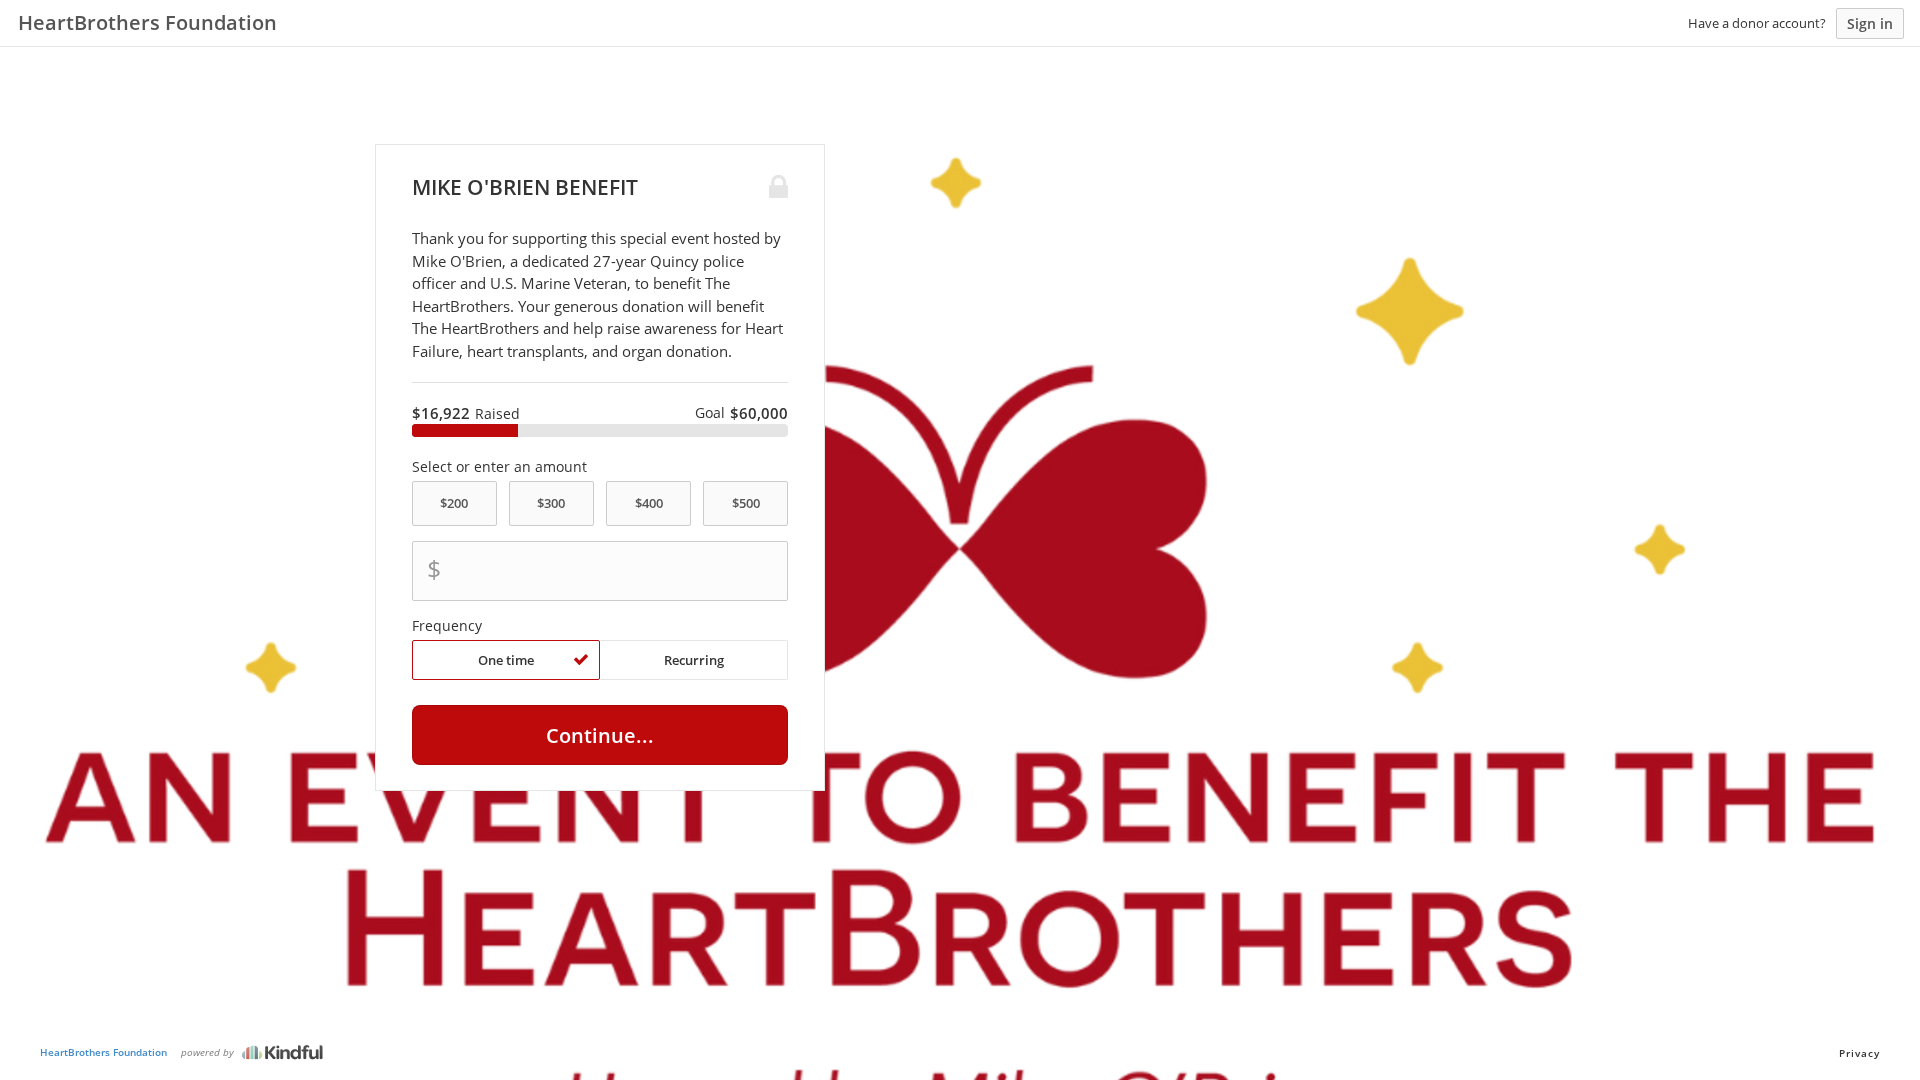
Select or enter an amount (499, 467)
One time (506, 660)
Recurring (694, 660)
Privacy (1859, 1053)
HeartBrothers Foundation (103, 1052)
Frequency (447, 626)
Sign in (1870, 23)
